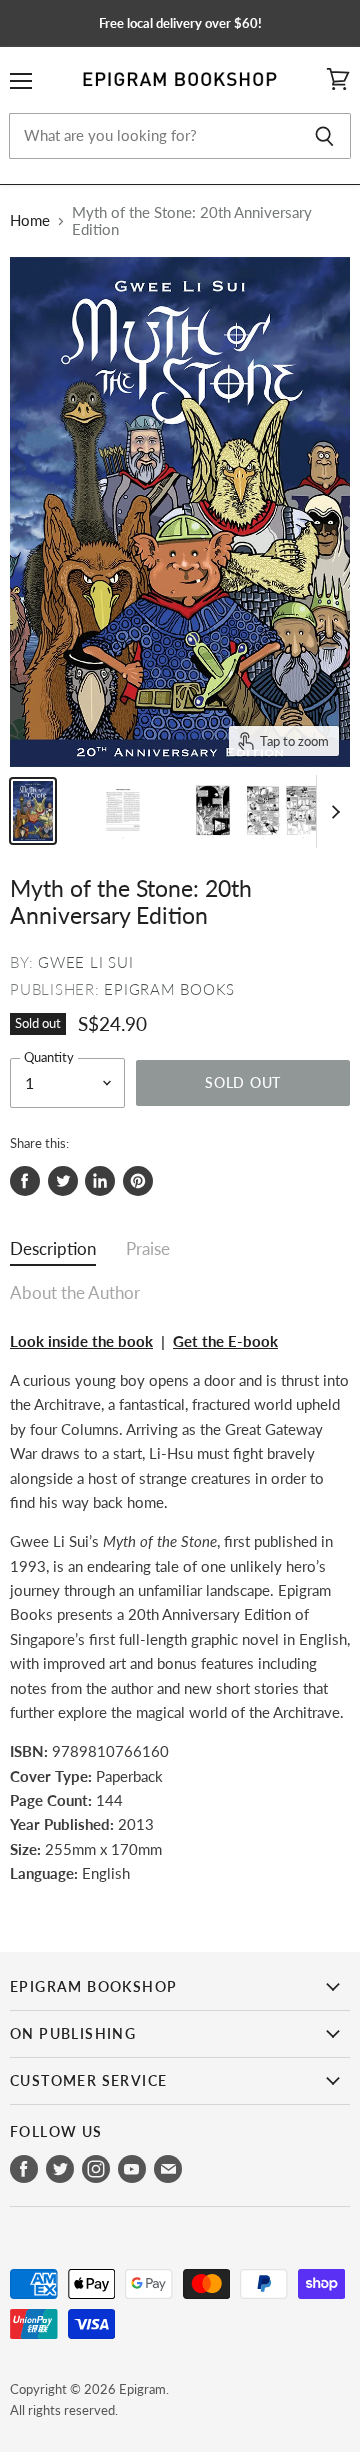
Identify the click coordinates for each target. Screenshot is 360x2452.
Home (30, 220)
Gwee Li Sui (85, 962)
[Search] (324, 136)
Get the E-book (225, 1341)
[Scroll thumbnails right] (332, 812)
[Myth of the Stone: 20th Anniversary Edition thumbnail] (33, 811)
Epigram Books (169, 989)
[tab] (53, 1253)
